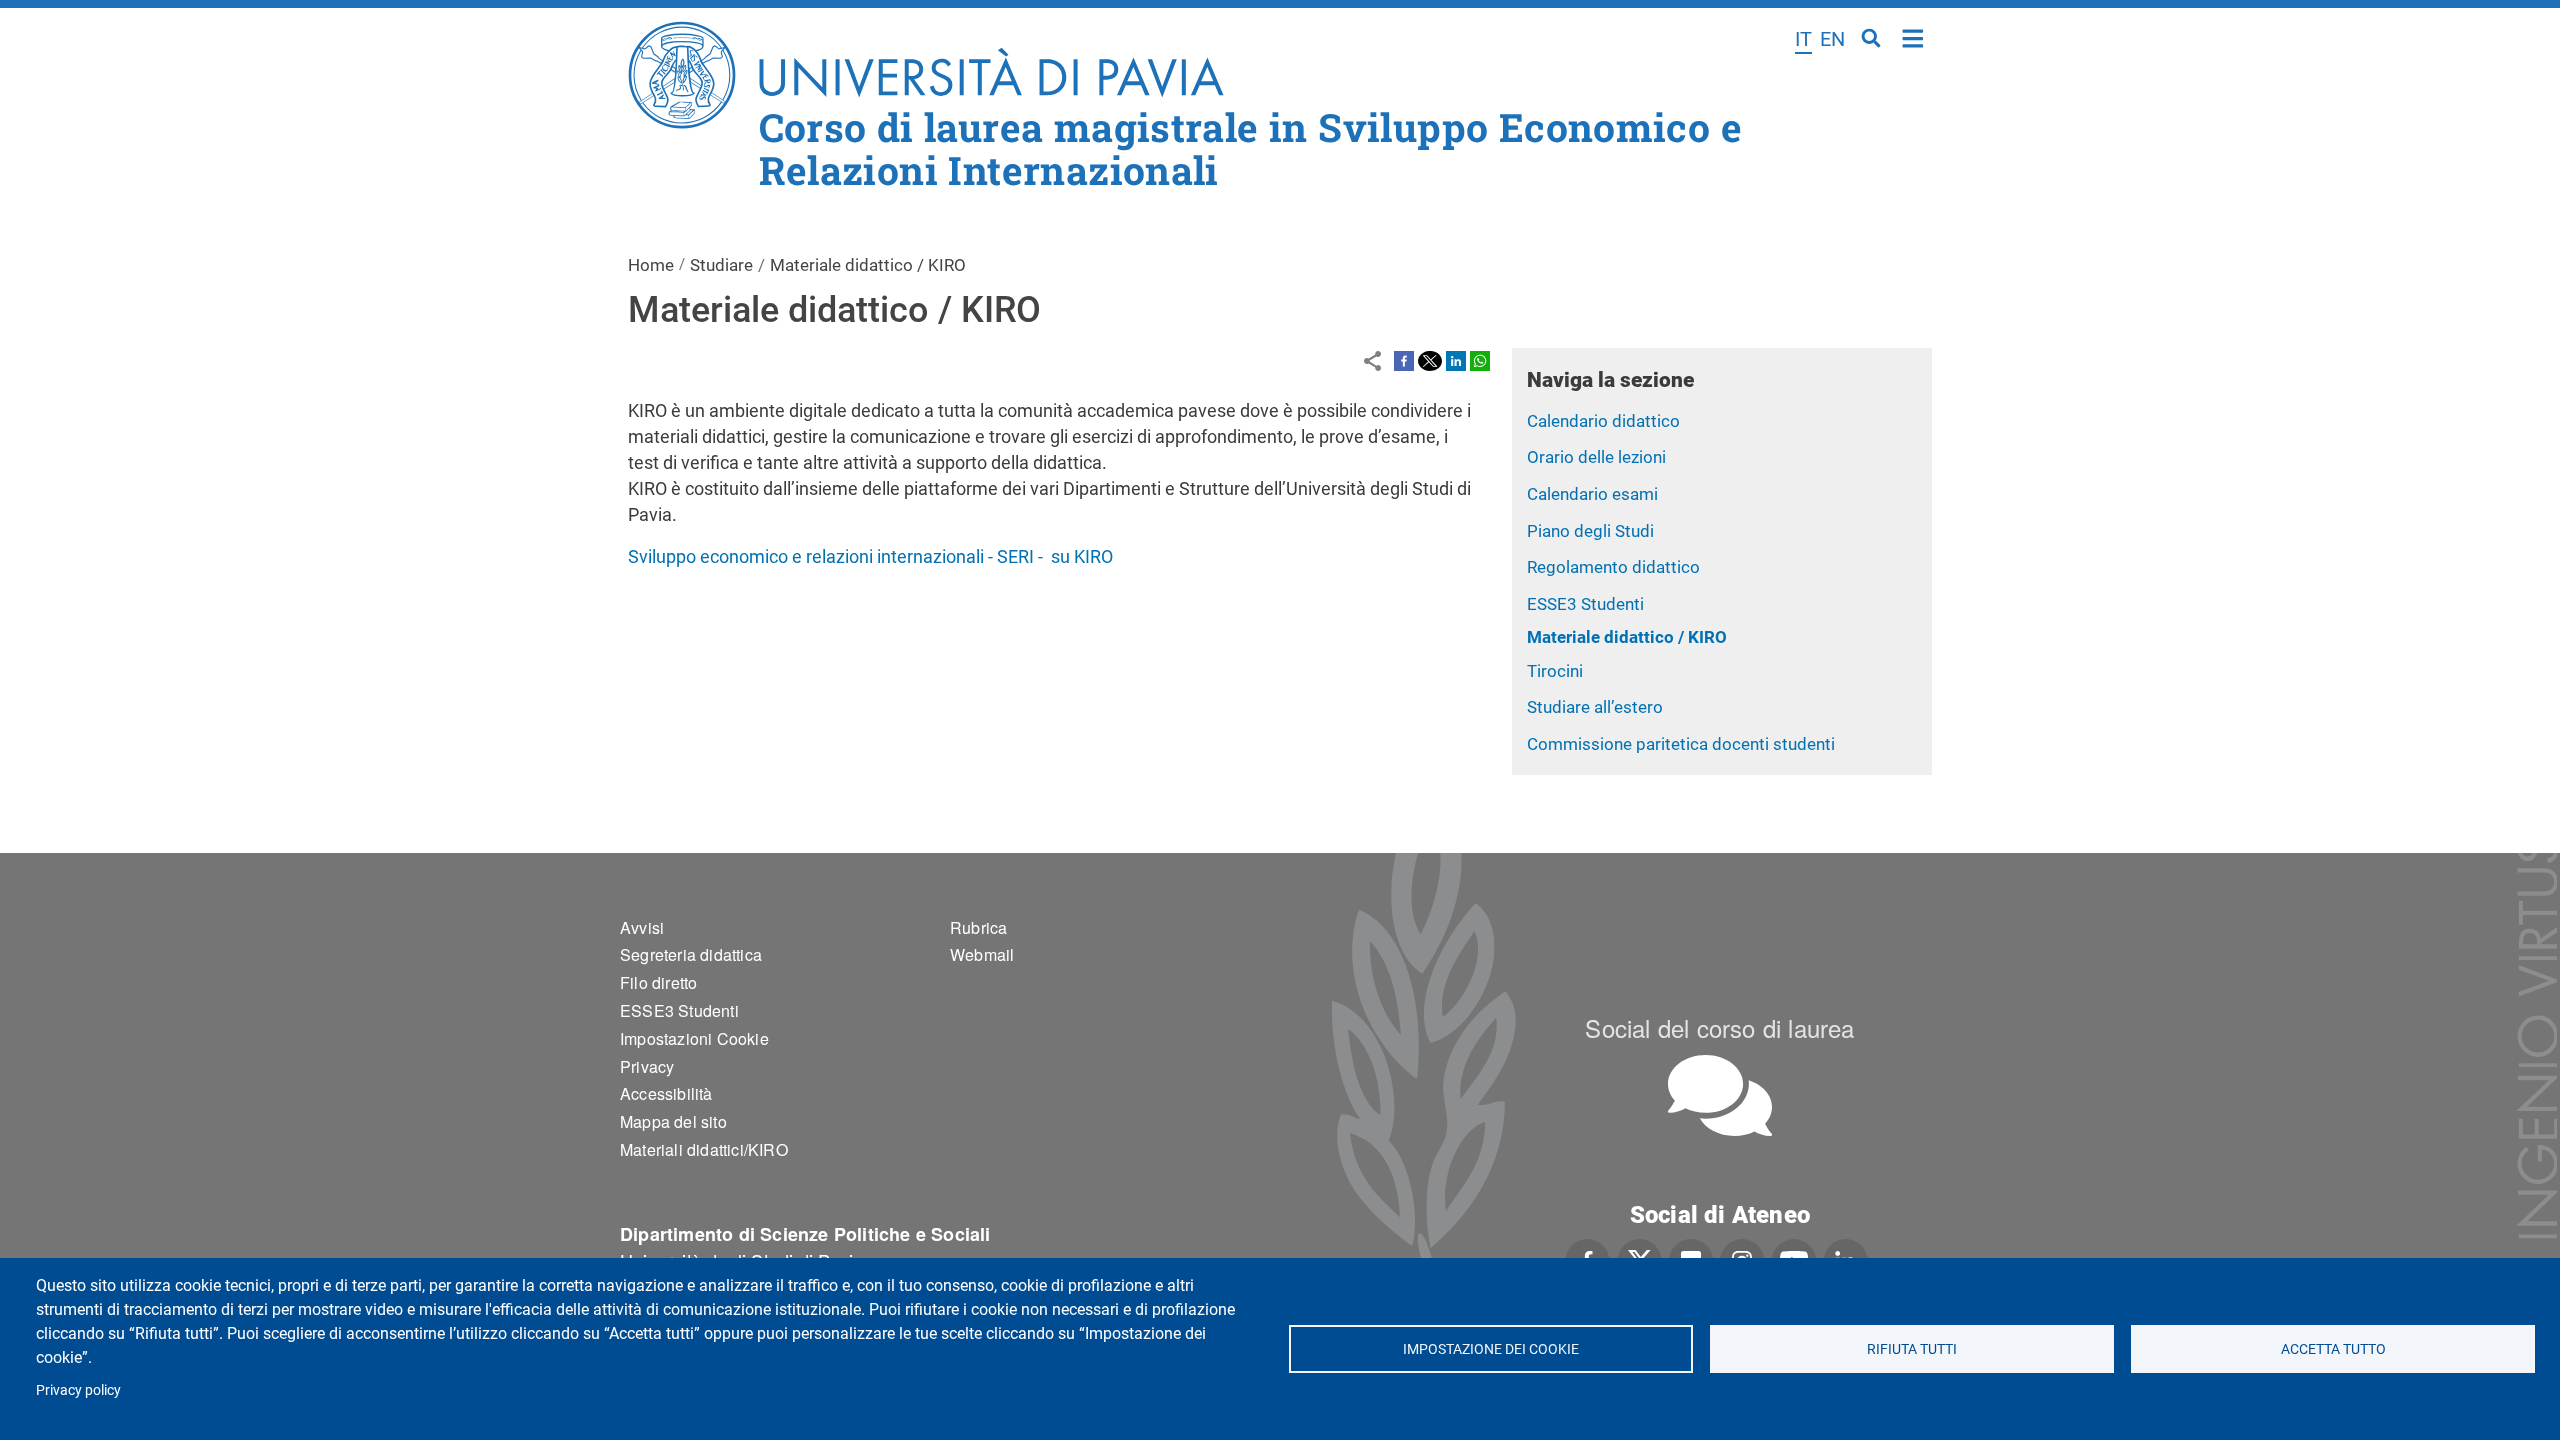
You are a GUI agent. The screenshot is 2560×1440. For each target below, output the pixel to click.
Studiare (721, 265)
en (1832, 39)
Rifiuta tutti (1912, 1349)
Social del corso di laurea (1719, 1027)
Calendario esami (1592, 494)
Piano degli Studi (1590, 531)
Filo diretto (658, 982)
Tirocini (1555, 671)
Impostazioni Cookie (694, 1038)
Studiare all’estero (1595, 707)
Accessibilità (666, 1093)
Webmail (982, 954)
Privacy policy (78, 1390)
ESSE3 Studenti (1585, 604)
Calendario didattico (1603, 421)
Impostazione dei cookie (1491, 1349)
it (1803, 39)
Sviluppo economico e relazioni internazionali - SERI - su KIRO (870, 556)
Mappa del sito (673, 1121)
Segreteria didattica (691, 954)
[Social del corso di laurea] (1720, 1095)
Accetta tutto (2333, 1349)
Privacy (647, 1066)
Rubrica (978, 927)
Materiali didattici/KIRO (704, 1149)
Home (1913, 36)
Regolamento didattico (1613, 567)
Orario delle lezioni (1596, 457)
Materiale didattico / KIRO (1627, 637)
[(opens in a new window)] (1404, 360)
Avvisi (642, 927)
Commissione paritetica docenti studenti (1681, 744)
